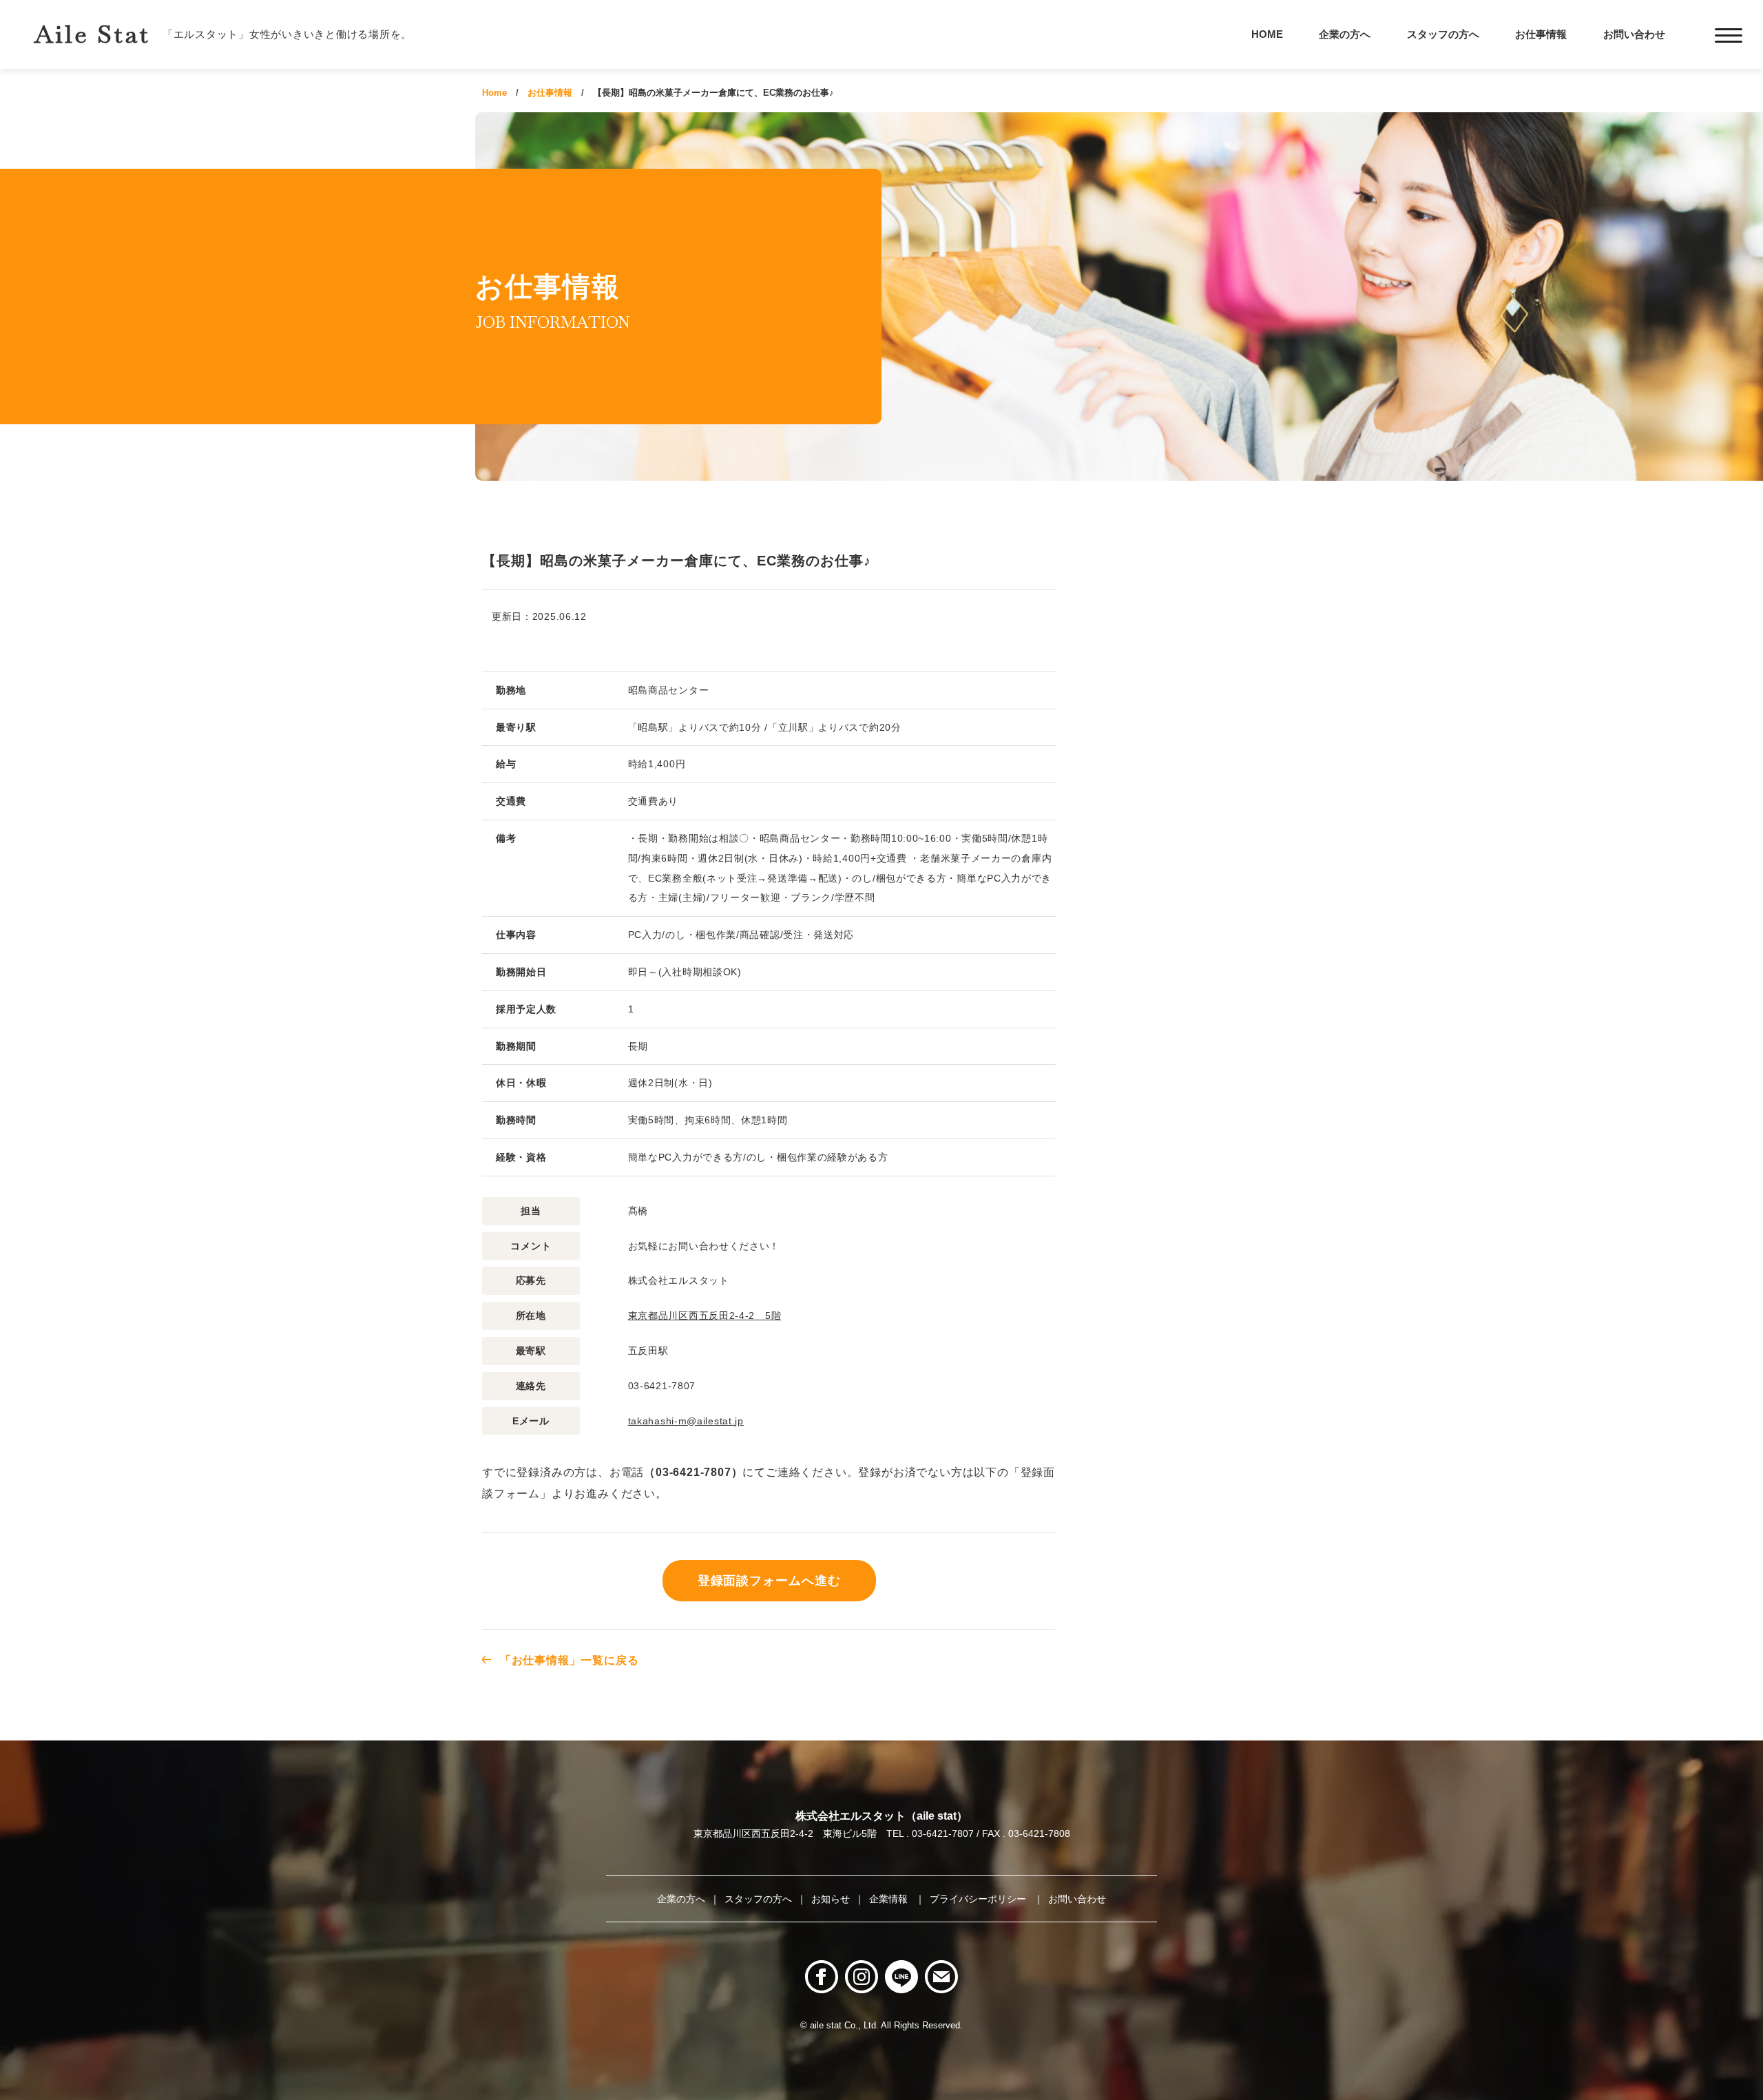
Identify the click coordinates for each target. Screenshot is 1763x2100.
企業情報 (890, 1899)
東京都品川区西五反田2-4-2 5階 (705, 1316)
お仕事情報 (1541, 34)
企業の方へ (1345, 34)
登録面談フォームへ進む (769, 1581)
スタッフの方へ (1443, 34)
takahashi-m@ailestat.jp (686, 1421)
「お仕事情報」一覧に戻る (569, 1660)
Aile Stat (92, 34)
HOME (1267, 34)
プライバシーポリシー (979, 1899)
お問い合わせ (1634, 34)
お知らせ (831, 1899)
